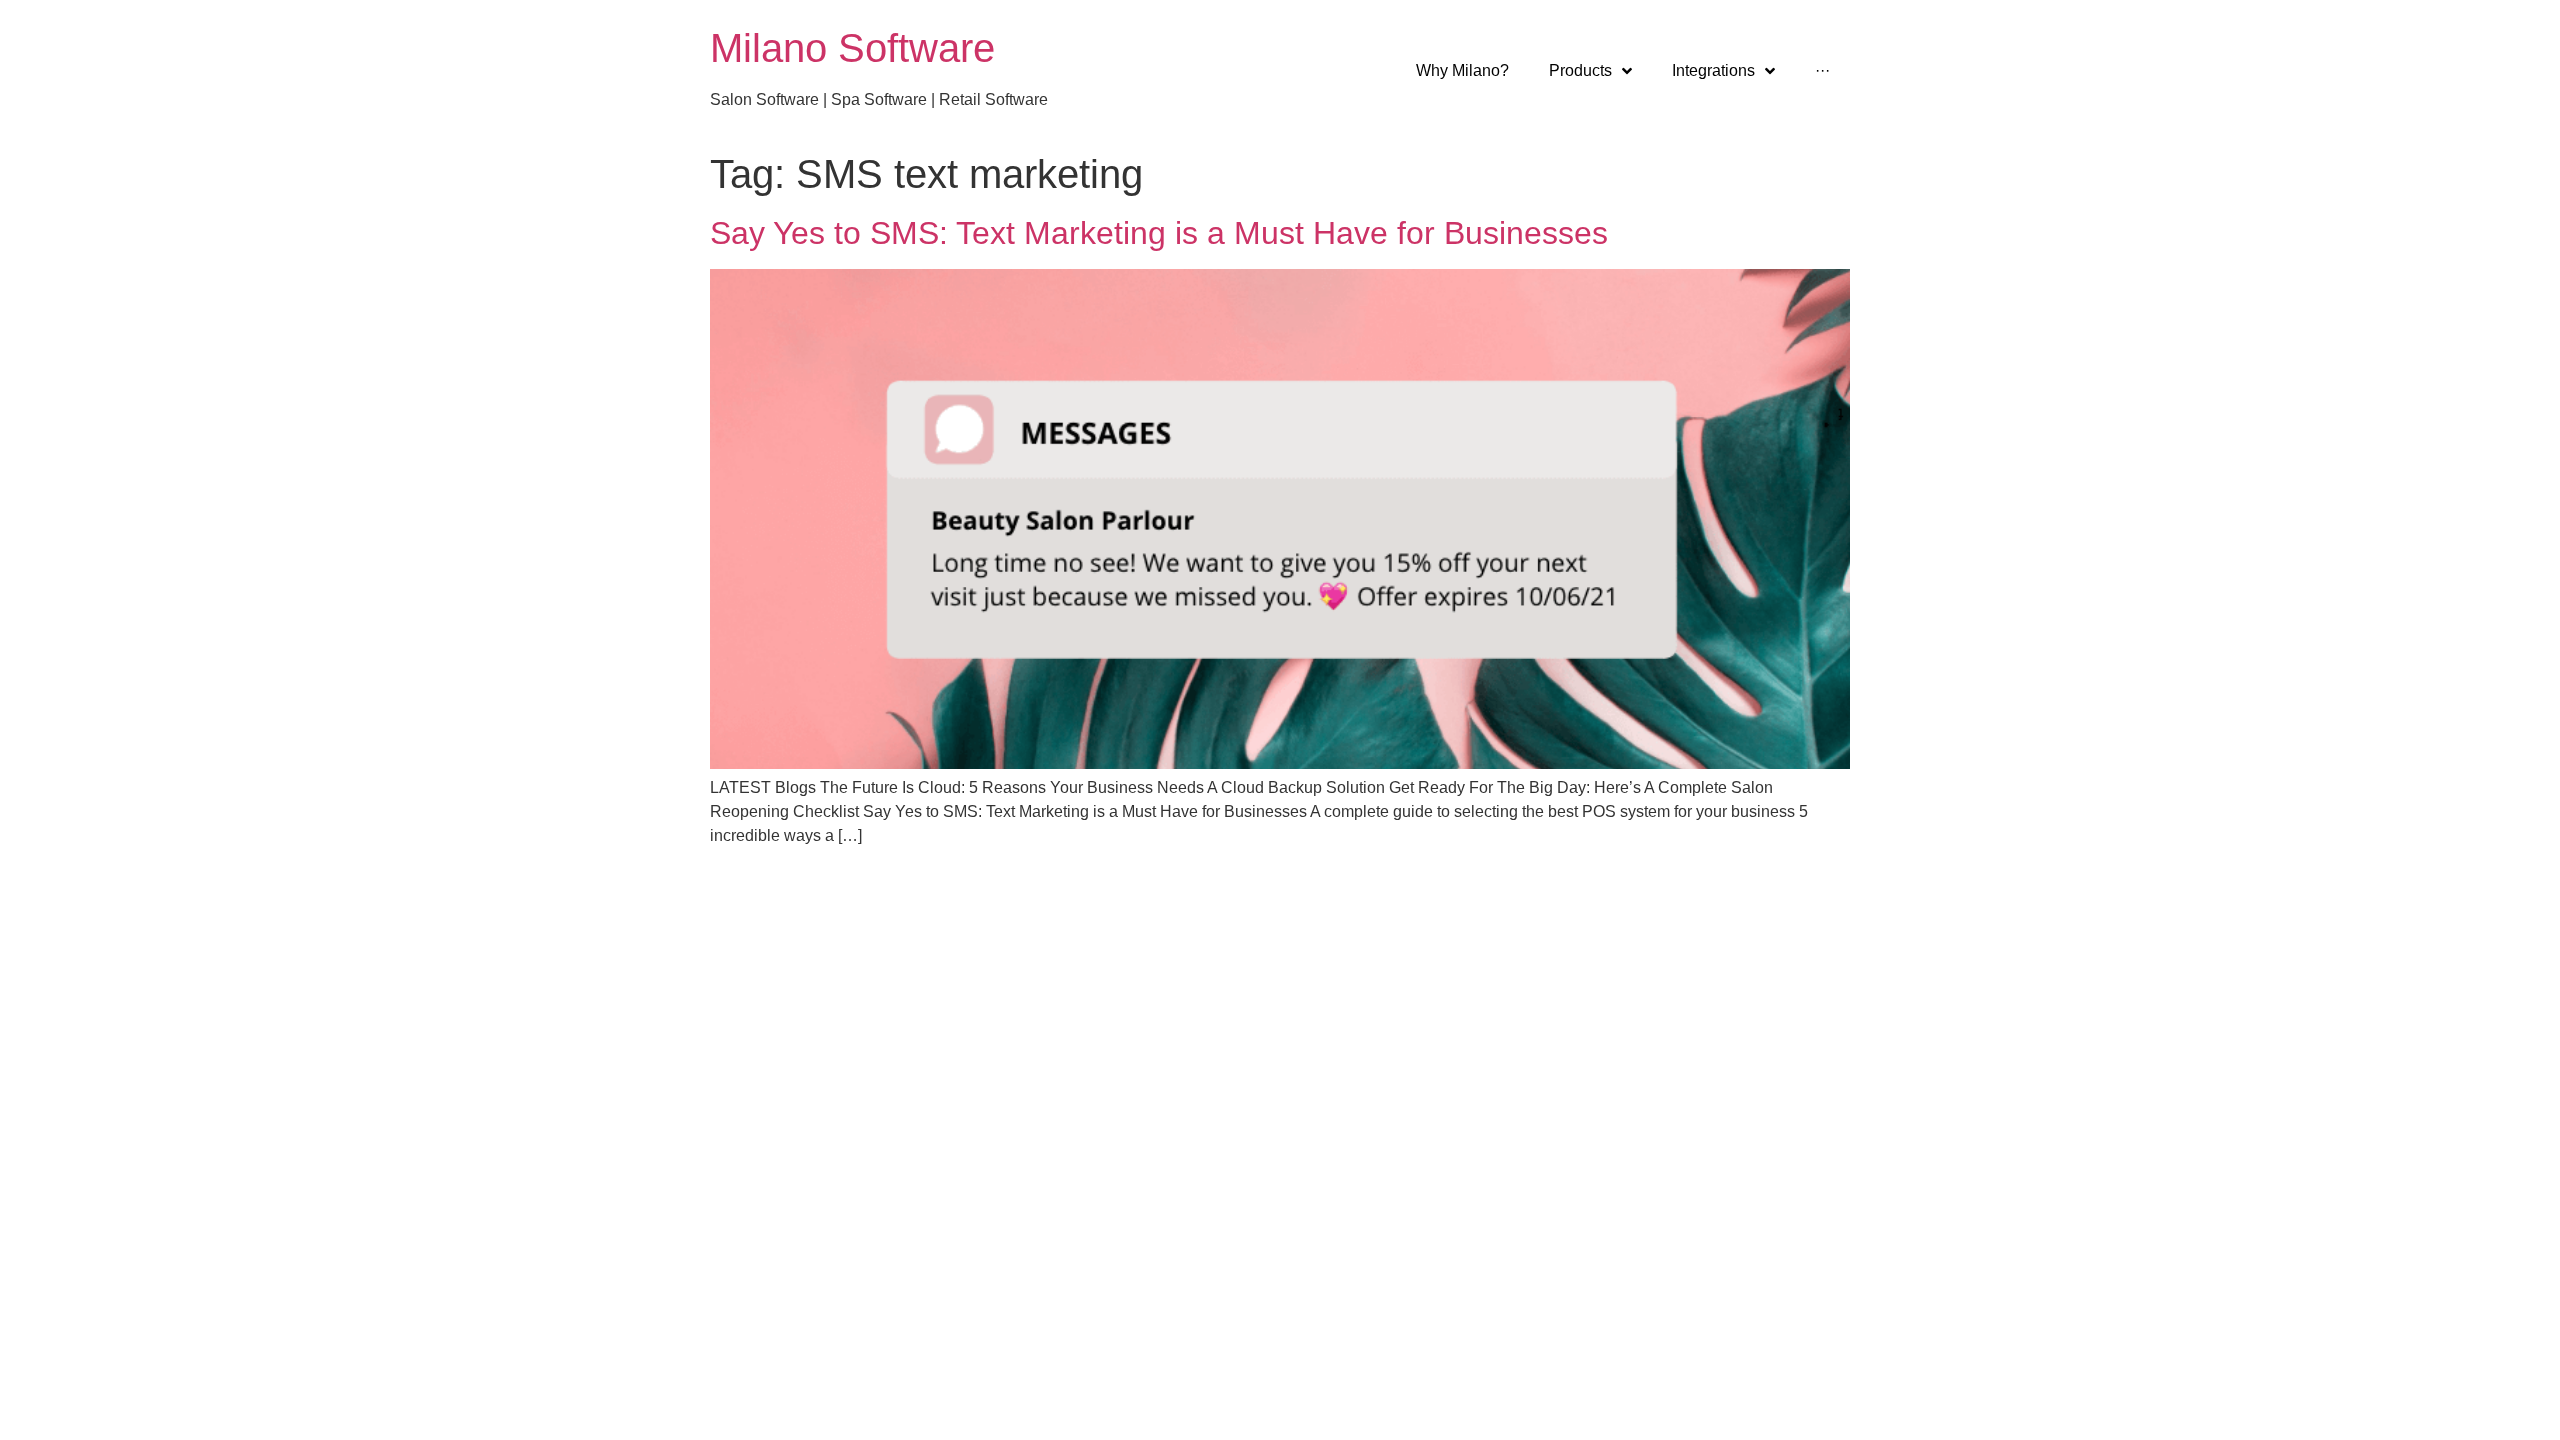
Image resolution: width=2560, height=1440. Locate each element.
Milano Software (852, 48)
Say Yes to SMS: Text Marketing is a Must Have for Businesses (1159, 233)
